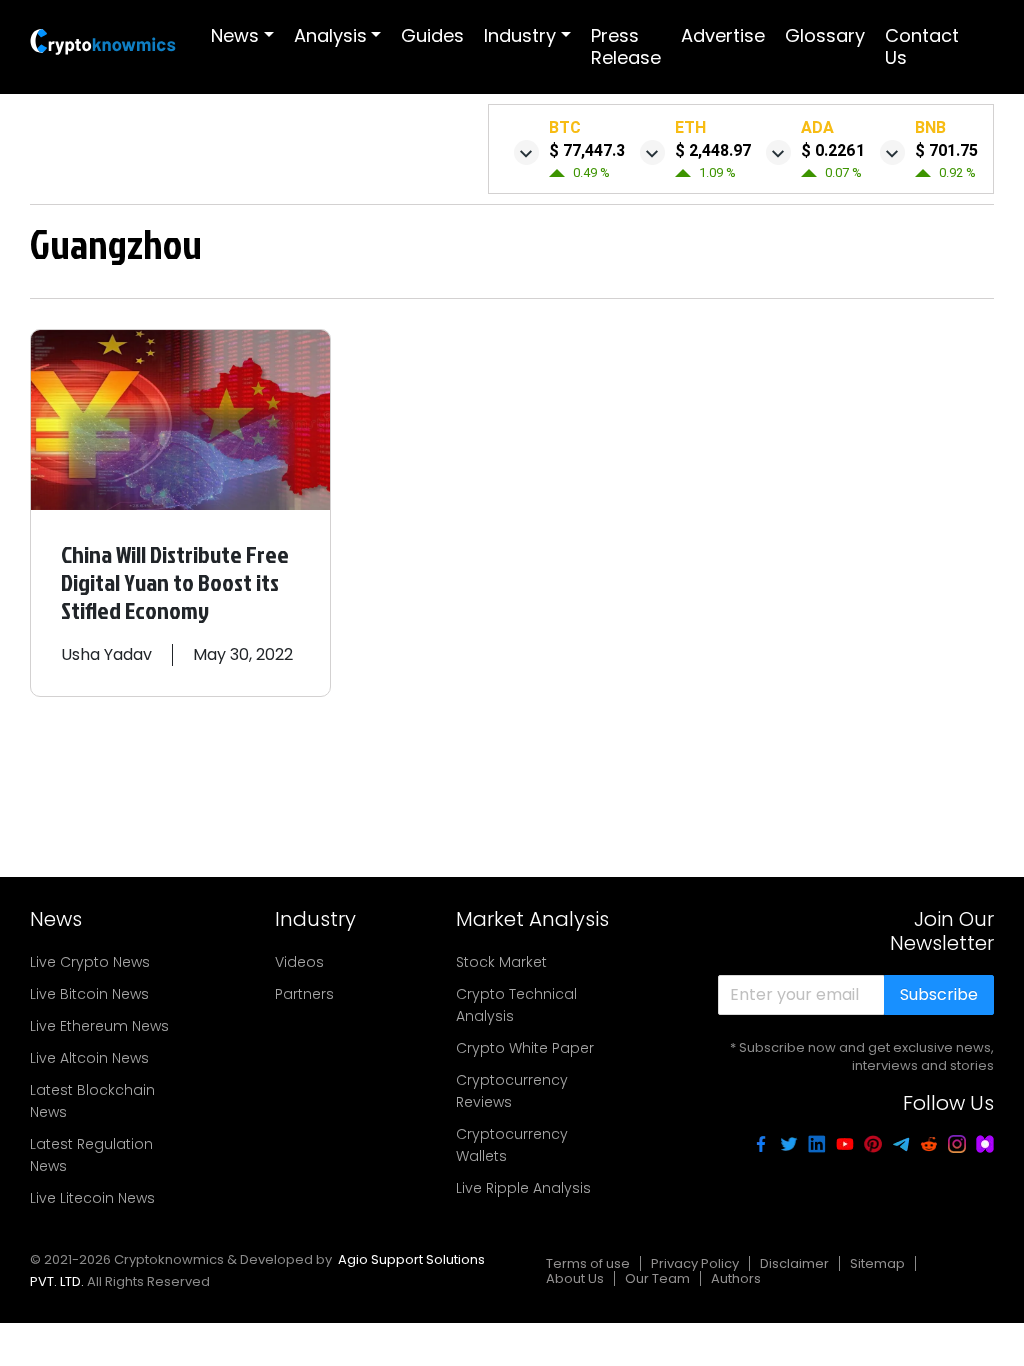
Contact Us (922, 46)
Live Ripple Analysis (523, 1188)
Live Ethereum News (99, 1026)
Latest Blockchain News (92, 1101)
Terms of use (588, 1263)
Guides (432, 35)
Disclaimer (794, 1263)
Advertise (723, 35)
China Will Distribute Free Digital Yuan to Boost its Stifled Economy (175, 582)
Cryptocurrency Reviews (512, 1091)
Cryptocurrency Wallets (512, 1145)
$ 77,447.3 (587, 150)
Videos (299, 962)
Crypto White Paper (525, 1048)
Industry (520, 35)
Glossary (825, 35)
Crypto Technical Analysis (516, 1005)
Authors (736, 1278)
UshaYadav (106, 654)
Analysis (330, 35)
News (235, 35)
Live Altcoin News (89, 1058)
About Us (575, 1278)
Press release (626, 46)
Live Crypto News (90, 962)
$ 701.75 (946, 150)
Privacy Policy (695, 1263)
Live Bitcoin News (89, 994)
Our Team (657, 1278)
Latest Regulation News (91, 1155)
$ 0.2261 (833, 150)
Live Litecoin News (92, 1198)
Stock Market (501, 962)
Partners (304, 994)
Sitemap (877, 1263)
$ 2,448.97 (713, 150)
